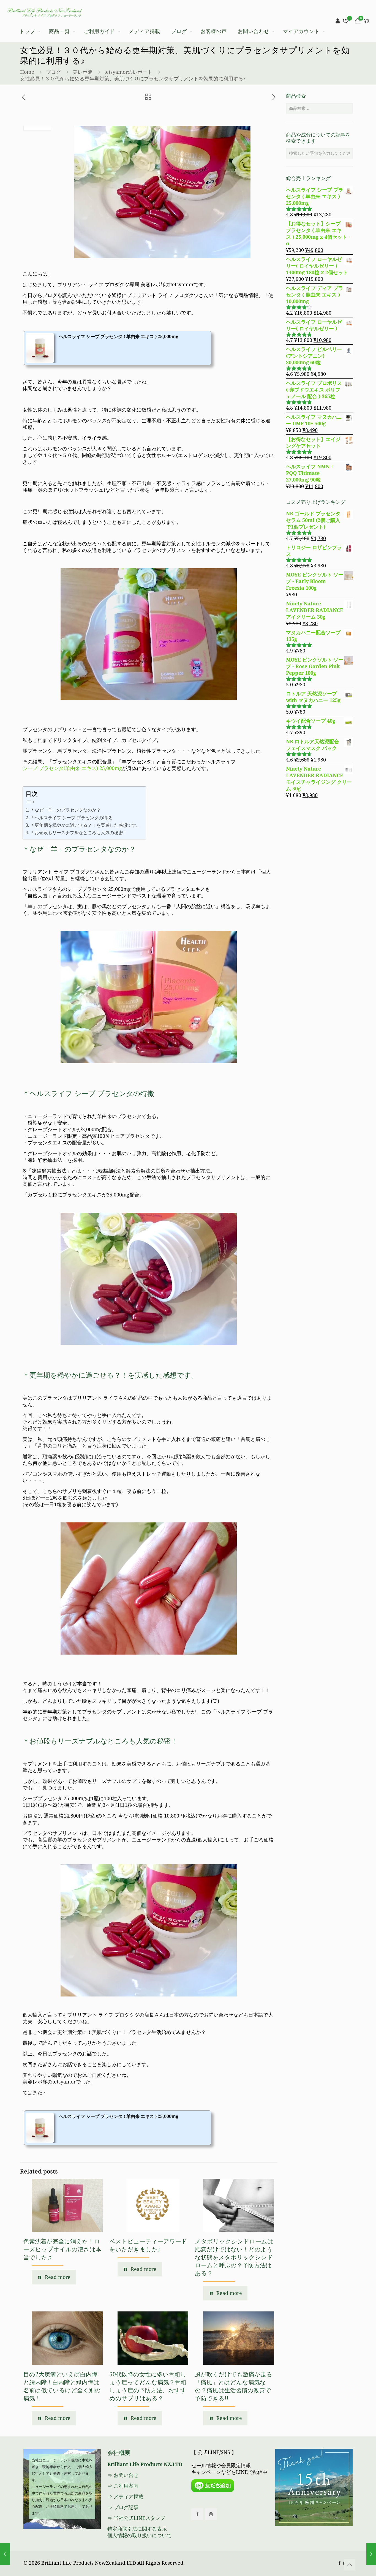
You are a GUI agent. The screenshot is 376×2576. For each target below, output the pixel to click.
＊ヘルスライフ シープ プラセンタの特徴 (71, 818)
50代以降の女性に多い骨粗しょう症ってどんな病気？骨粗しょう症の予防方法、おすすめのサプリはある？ (148, 2386)
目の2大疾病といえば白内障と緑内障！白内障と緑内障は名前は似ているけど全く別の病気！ (62, 2386)
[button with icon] (197, 2514)
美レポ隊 (83, 72)
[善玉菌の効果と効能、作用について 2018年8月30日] (5, 2554)
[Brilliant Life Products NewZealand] (44, 10)
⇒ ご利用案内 (123, 2486)
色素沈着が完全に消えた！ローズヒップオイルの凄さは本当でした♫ (62, 2249)
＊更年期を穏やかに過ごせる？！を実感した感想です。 (85, 825)
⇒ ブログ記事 (123, 2507)
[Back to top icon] (350, 2565)
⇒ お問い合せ (123, 2475)
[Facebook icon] (339, 2563)
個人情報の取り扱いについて (140, 2535)
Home (27, 72)
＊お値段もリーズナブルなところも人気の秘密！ (79, 833)
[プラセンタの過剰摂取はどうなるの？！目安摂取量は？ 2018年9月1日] (371, 2554)
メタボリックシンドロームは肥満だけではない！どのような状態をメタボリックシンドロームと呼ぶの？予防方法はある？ (234, 2257)
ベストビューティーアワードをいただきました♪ (148, 2245)
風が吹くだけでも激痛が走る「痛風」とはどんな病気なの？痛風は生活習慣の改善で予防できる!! (234, 2386)
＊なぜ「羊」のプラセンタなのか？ (65, 810)
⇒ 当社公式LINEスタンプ (136, 2518)
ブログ (53, 72)
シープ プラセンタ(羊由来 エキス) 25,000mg (72, 768)
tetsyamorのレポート (128, 72)
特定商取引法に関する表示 (137, 2529)
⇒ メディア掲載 (125, 2496)
